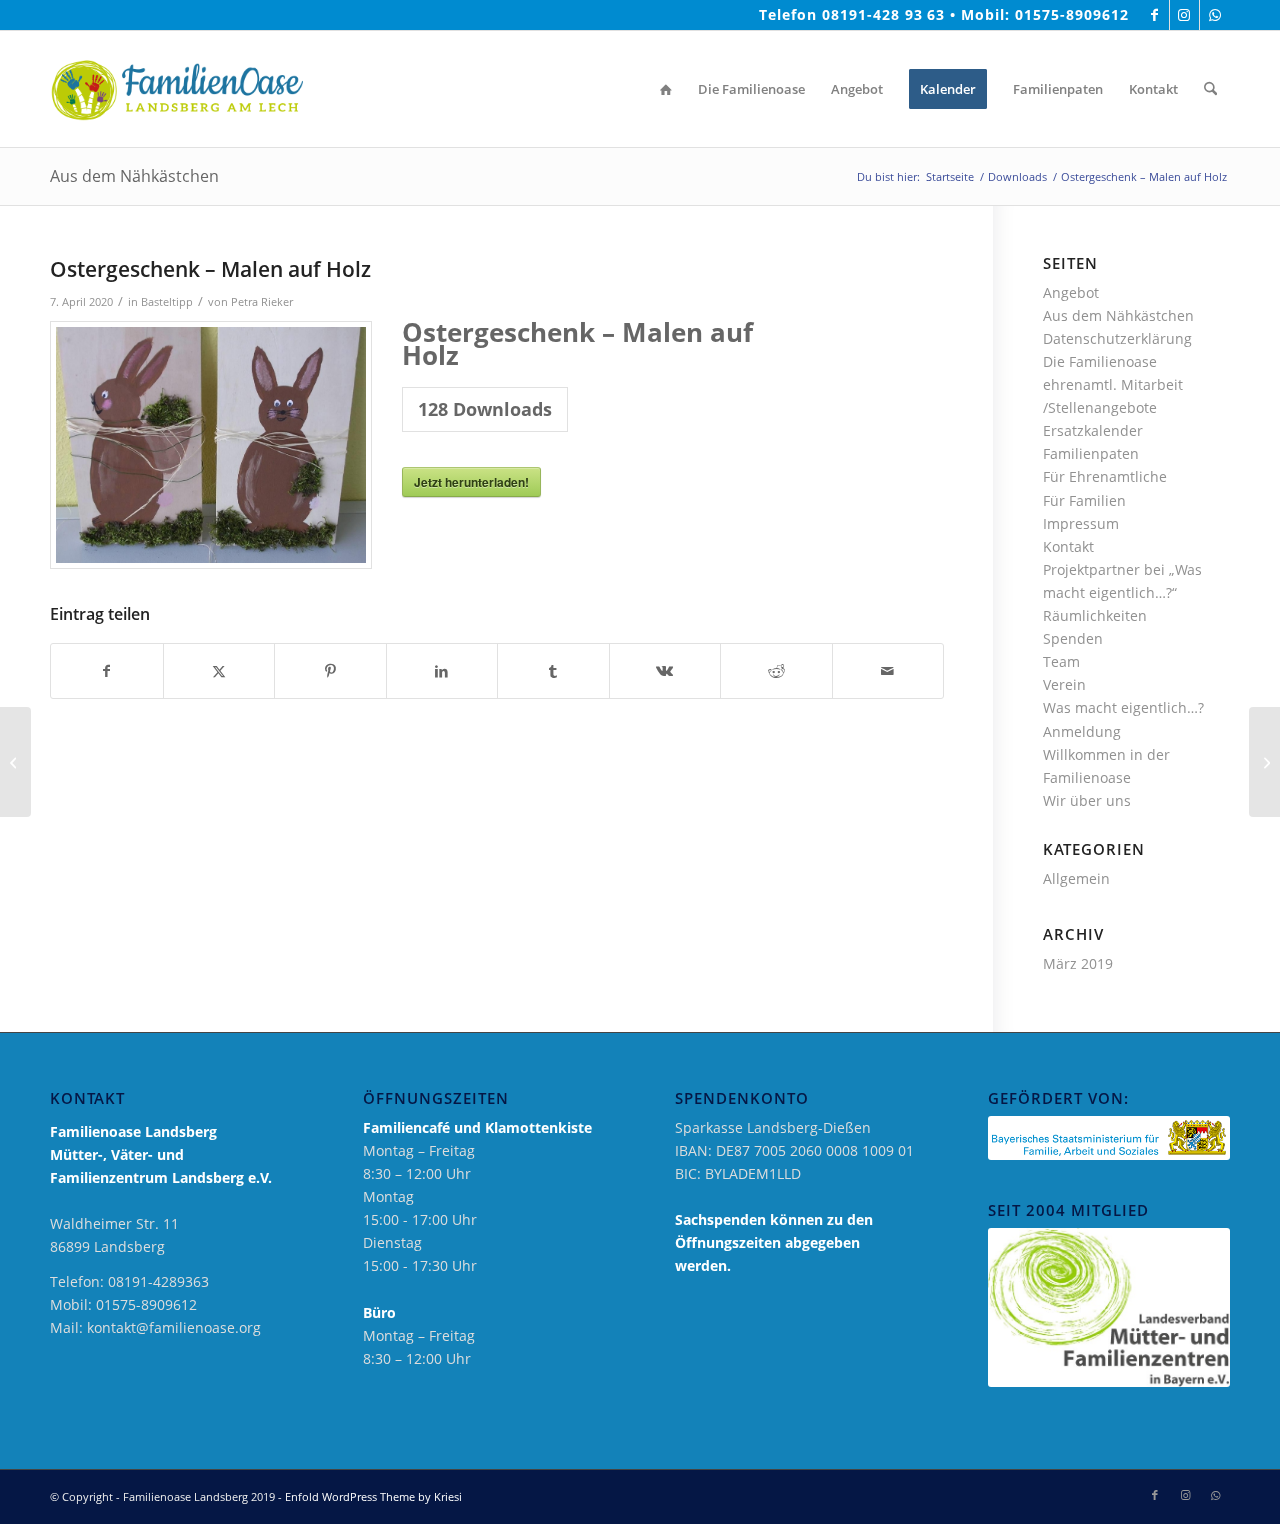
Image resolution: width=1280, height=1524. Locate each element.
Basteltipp (167, 301)
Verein (1064, 684)
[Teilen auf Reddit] (776, 671)
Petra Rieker (262, 301)
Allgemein (1076, 878)
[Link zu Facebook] (1154, 15)
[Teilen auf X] (219, 671)
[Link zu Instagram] (1184, 15)
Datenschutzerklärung (1117, 338)
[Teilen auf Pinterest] (330, 671)
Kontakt (1068, 546)
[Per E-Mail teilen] (888, 671)
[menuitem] (666, 89)
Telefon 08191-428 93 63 (852, 14)
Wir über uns (1087, 800)
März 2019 (1078, 963)
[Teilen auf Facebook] (107, 671)
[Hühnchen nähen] (15, 762)
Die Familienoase (1100, 361)
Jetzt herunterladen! (471, 482)
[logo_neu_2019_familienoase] (176, 89)
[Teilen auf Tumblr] (553, 671)
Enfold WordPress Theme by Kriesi (373, 1496)
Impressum (1081, 523)
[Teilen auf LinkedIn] (442, 671)
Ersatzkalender (1093, 430)
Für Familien (1084, 500)
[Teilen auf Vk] (665, 671)
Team (1061, 661)
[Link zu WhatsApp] (1215, 15)
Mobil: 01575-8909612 (1045, 14)
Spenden (1073, 638)
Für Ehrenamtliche (1105, 476)
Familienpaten (1091, 453)
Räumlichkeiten (1095, 615)
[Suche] (1210, 89)
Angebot (1071, 292)
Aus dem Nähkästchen (134, 176)
